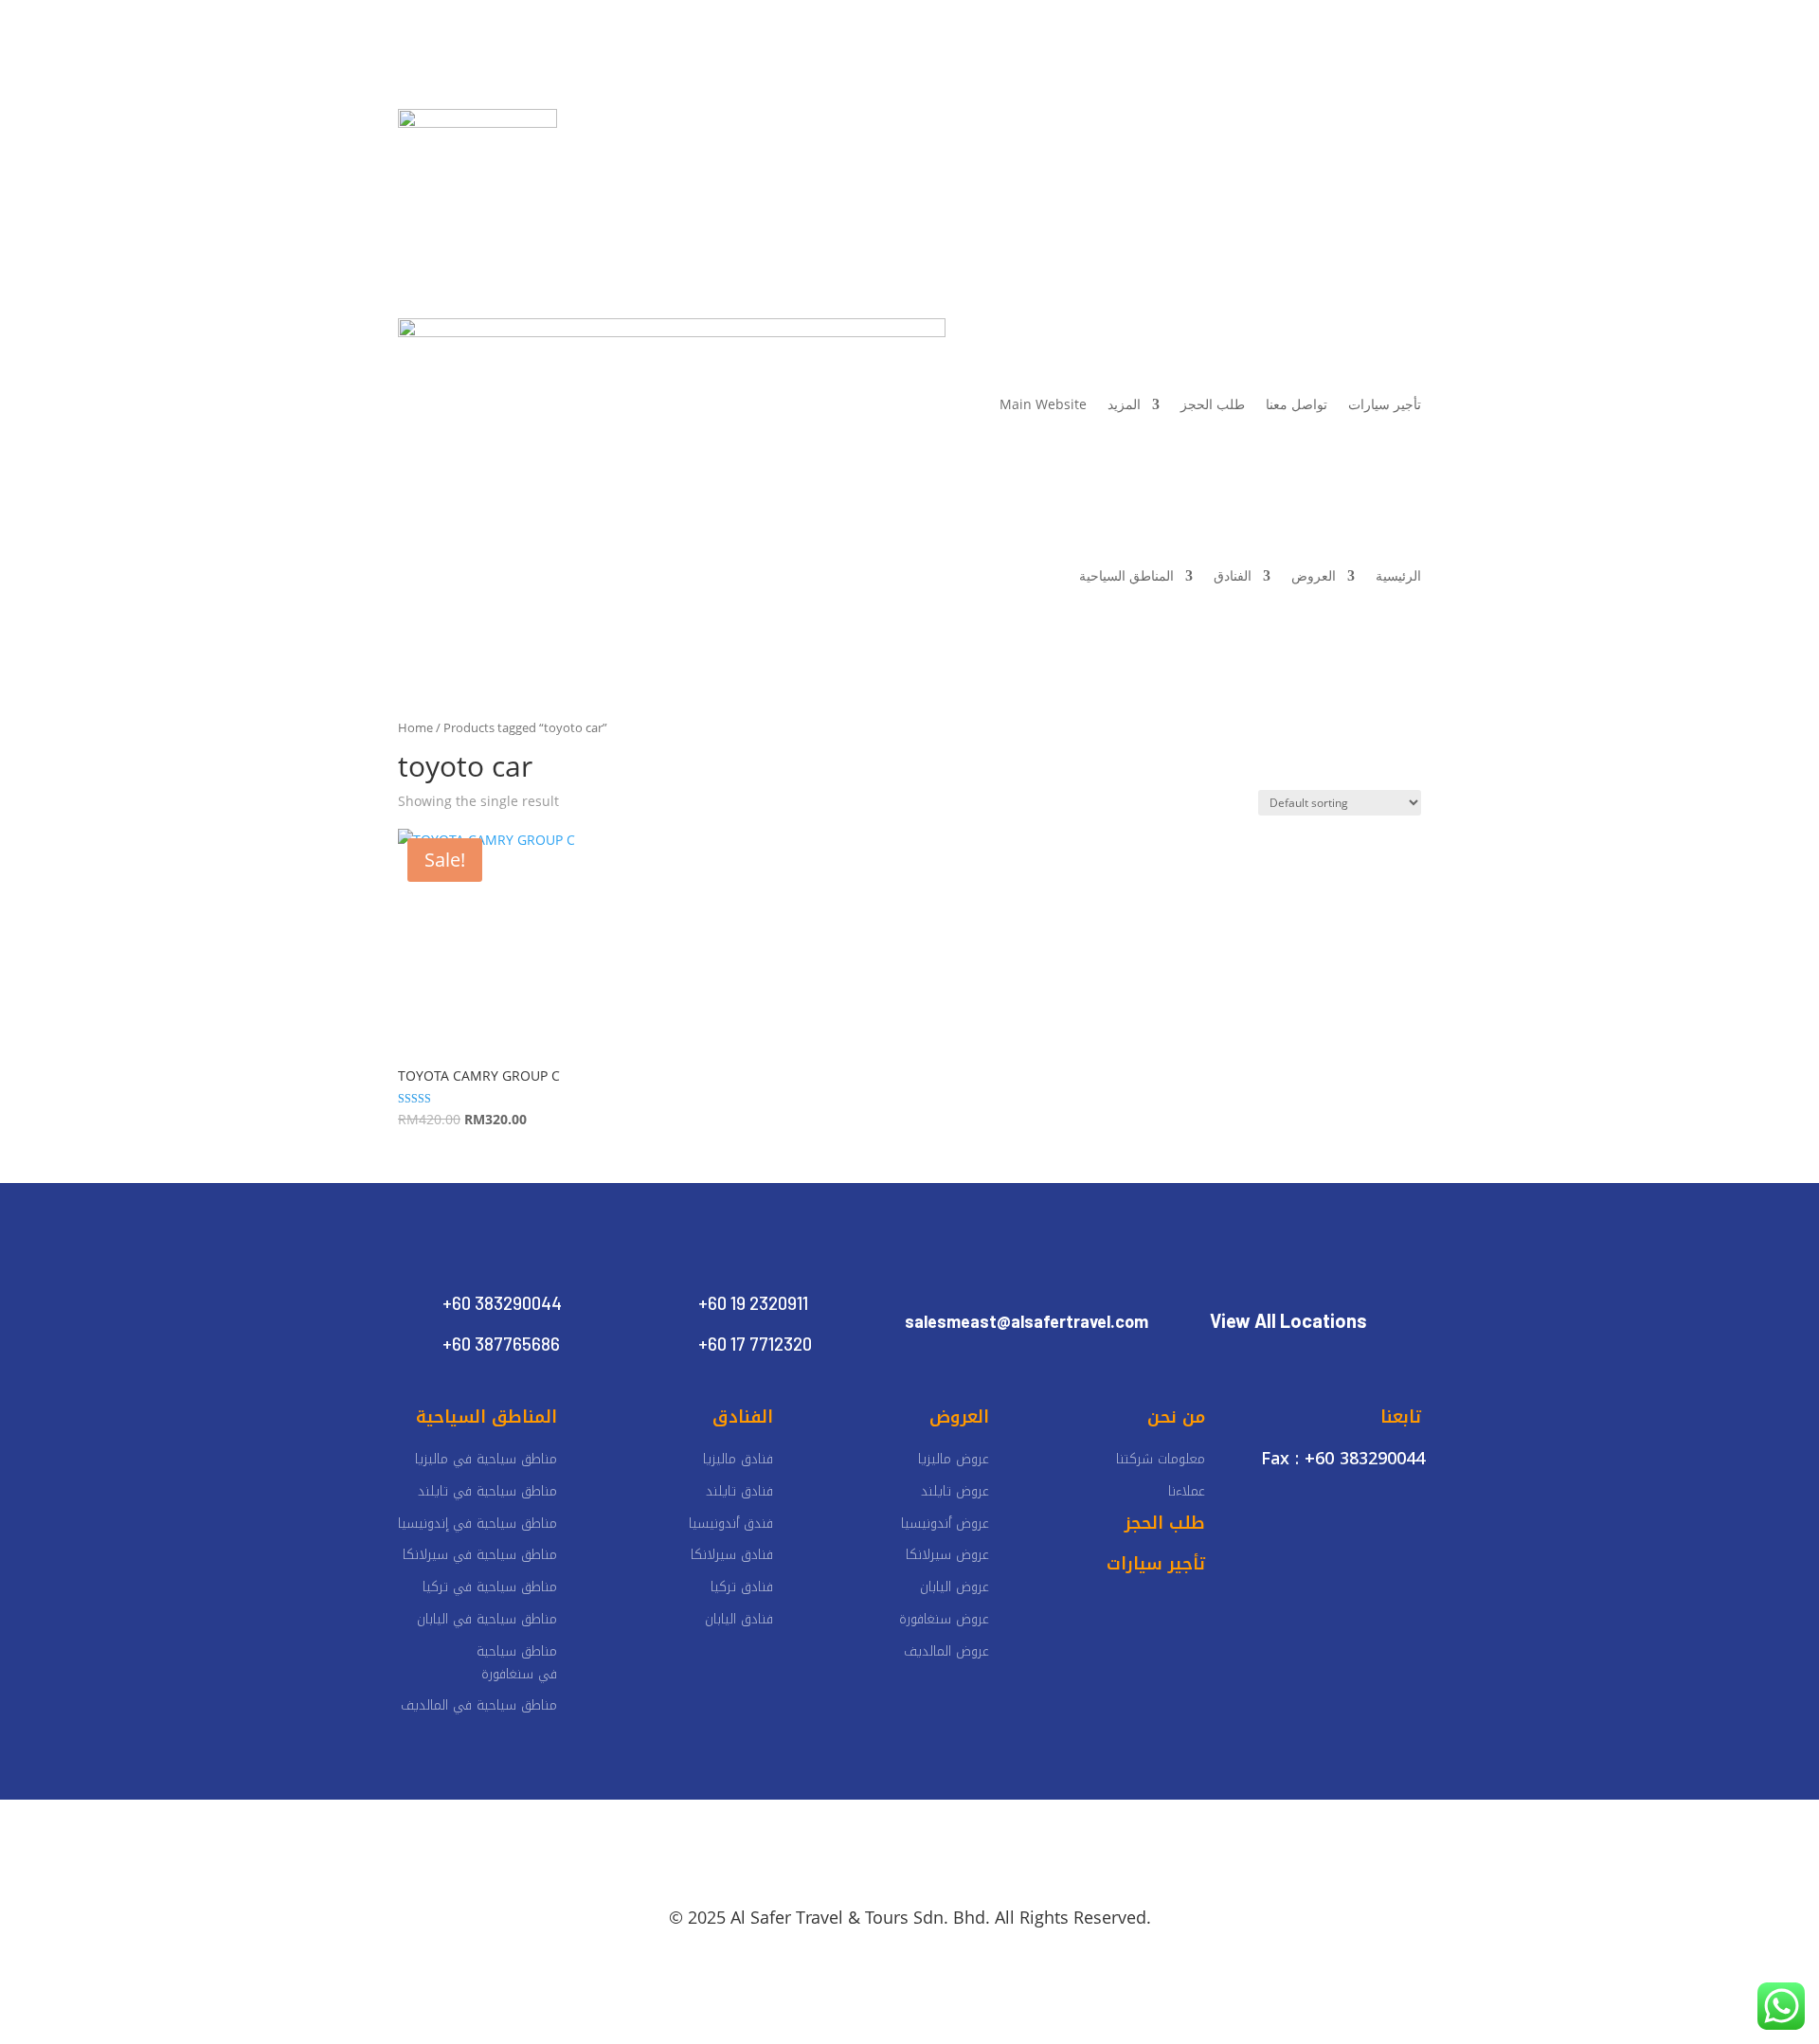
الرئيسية (1182, 124)
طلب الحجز (1213, 404)
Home (415, 727)
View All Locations (1288, 1320)
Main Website (1043, 404)
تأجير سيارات (806, 124)
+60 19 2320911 (753, 1303)
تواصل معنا (718, 124)
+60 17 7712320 (755, 1344)
